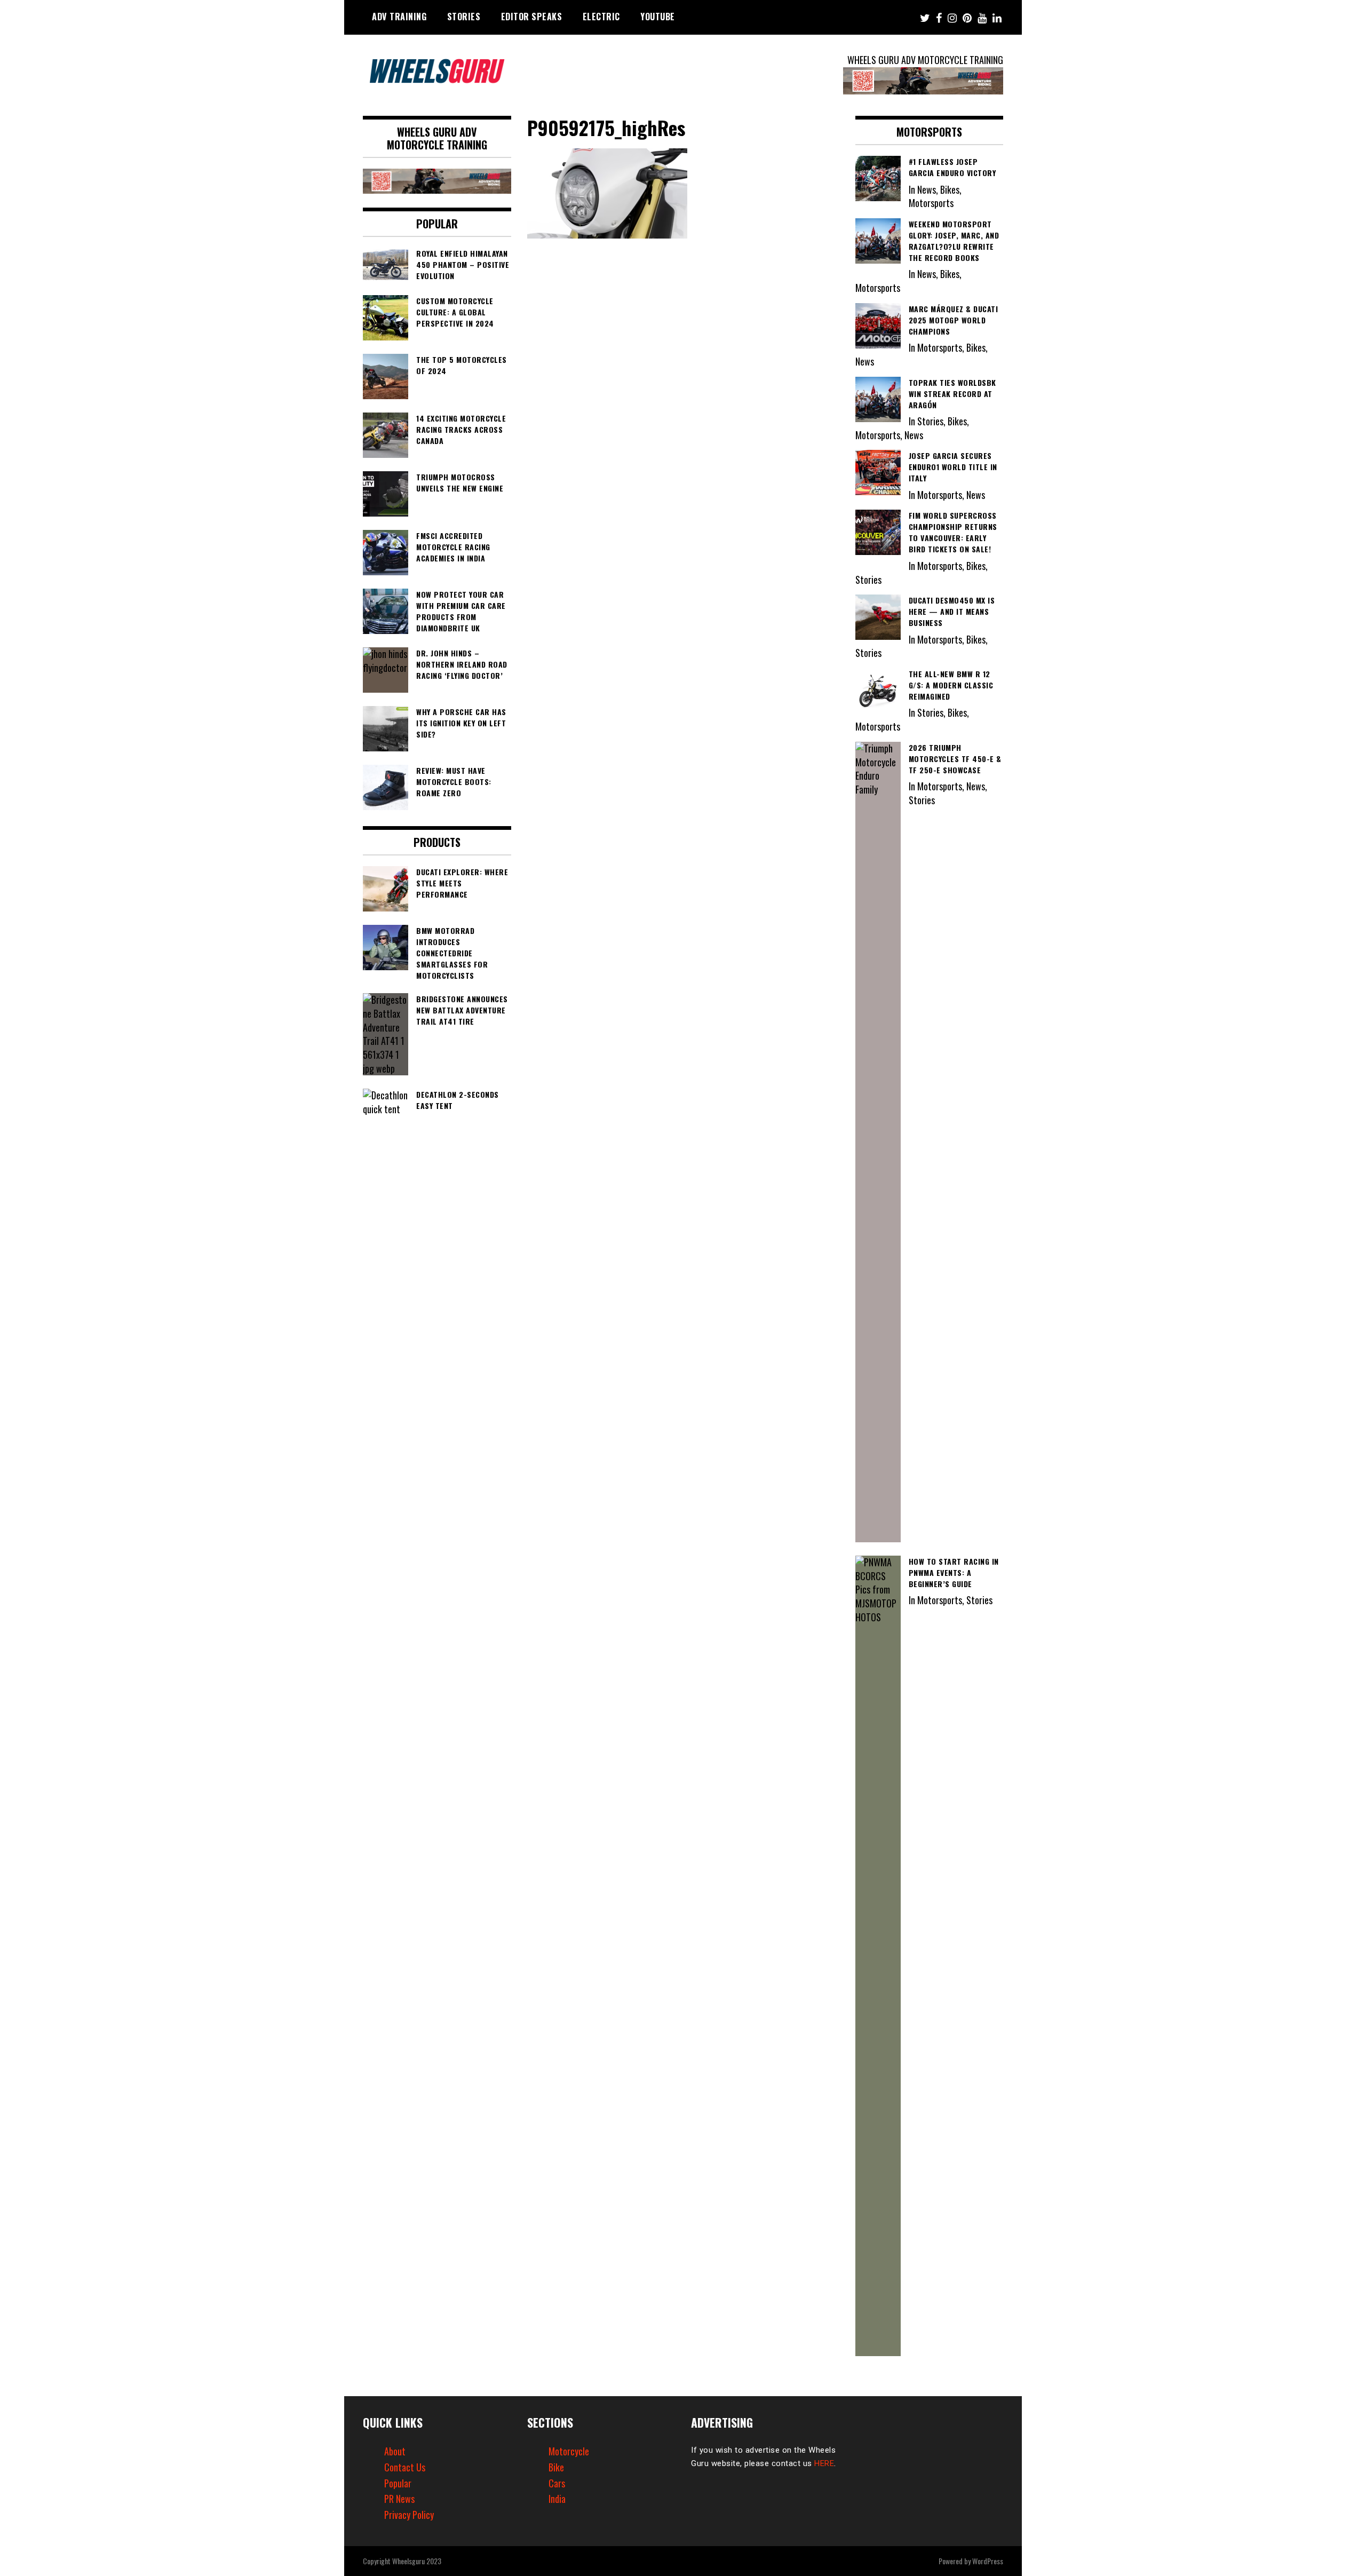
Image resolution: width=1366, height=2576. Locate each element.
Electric (601, 17)
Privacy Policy (409, 2515)
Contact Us (405, 2467)
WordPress (988, 2561)
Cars (557, 2483)
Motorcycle (569, 2451)
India (557, 2499)
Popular (398, 2483)
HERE (824, 2463)
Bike (556, 2467)
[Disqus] (683, 390)
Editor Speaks (532, 17)
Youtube (658, 17)
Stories (464, 17)
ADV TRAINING (399, 17)
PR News (399, 2499)
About (395, 2451)
